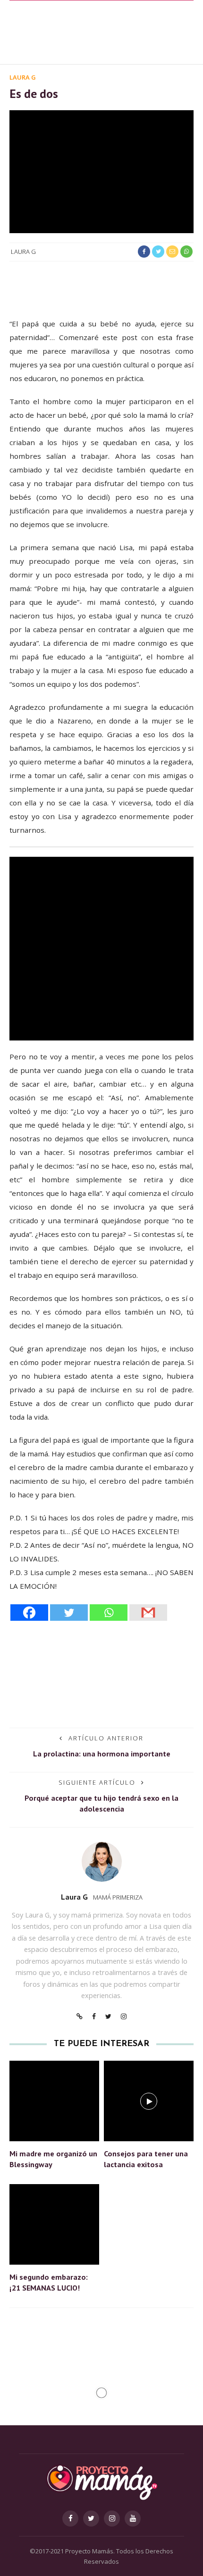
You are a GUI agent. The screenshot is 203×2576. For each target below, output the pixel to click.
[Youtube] (133, 2519)
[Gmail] (148, 1613)
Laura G (23, 77)
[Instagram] (124, 2016)
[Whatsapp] (109, 1613)
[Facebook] (29, 1613)
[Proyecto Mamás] (101, 2482)
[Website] (80, 2016)
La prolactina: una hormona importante (102, 1754)
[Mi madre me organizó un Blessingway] (54, 2100)
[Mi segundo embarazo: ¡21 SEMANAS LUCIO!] (54, 2223)
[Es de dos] (101, 171)
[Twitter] (69, 1613)
